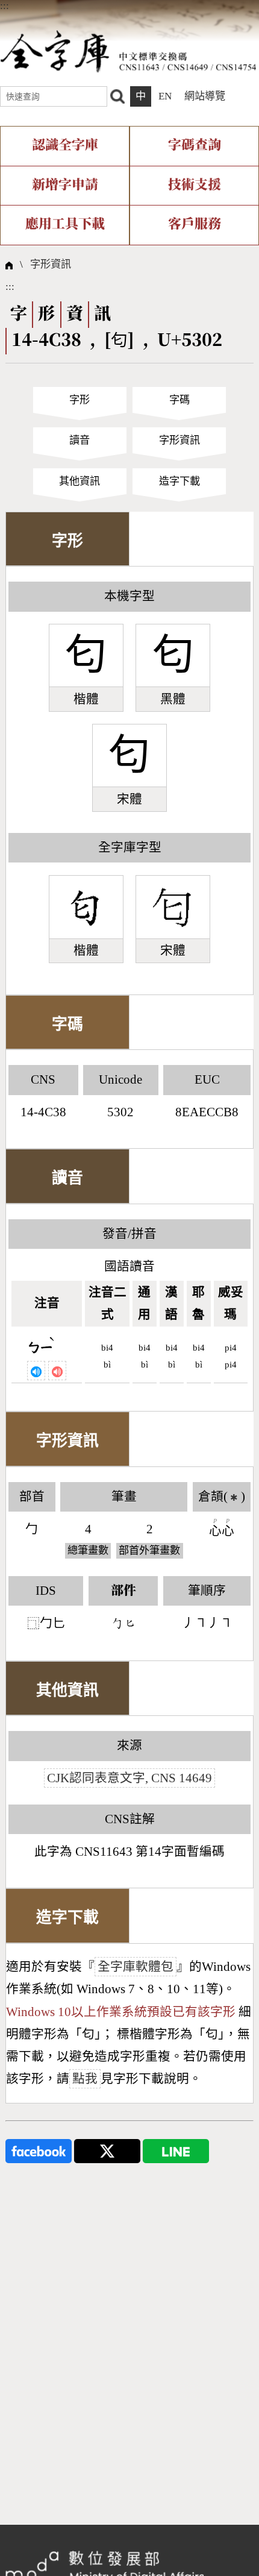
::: (5, 6)
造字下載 (179, 481)
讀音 (80, 440)
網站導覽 (205, 96)
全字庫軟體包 (136, 1967)
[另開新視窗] (39, 2150)
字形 (80, 400)
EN (165, 96)
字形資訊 (51, 264)
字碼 (179, 400)
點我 (85, 2079)
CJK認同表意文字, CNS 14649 (129, 1778)
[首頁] (128, 51)
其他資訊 (80, 481)
